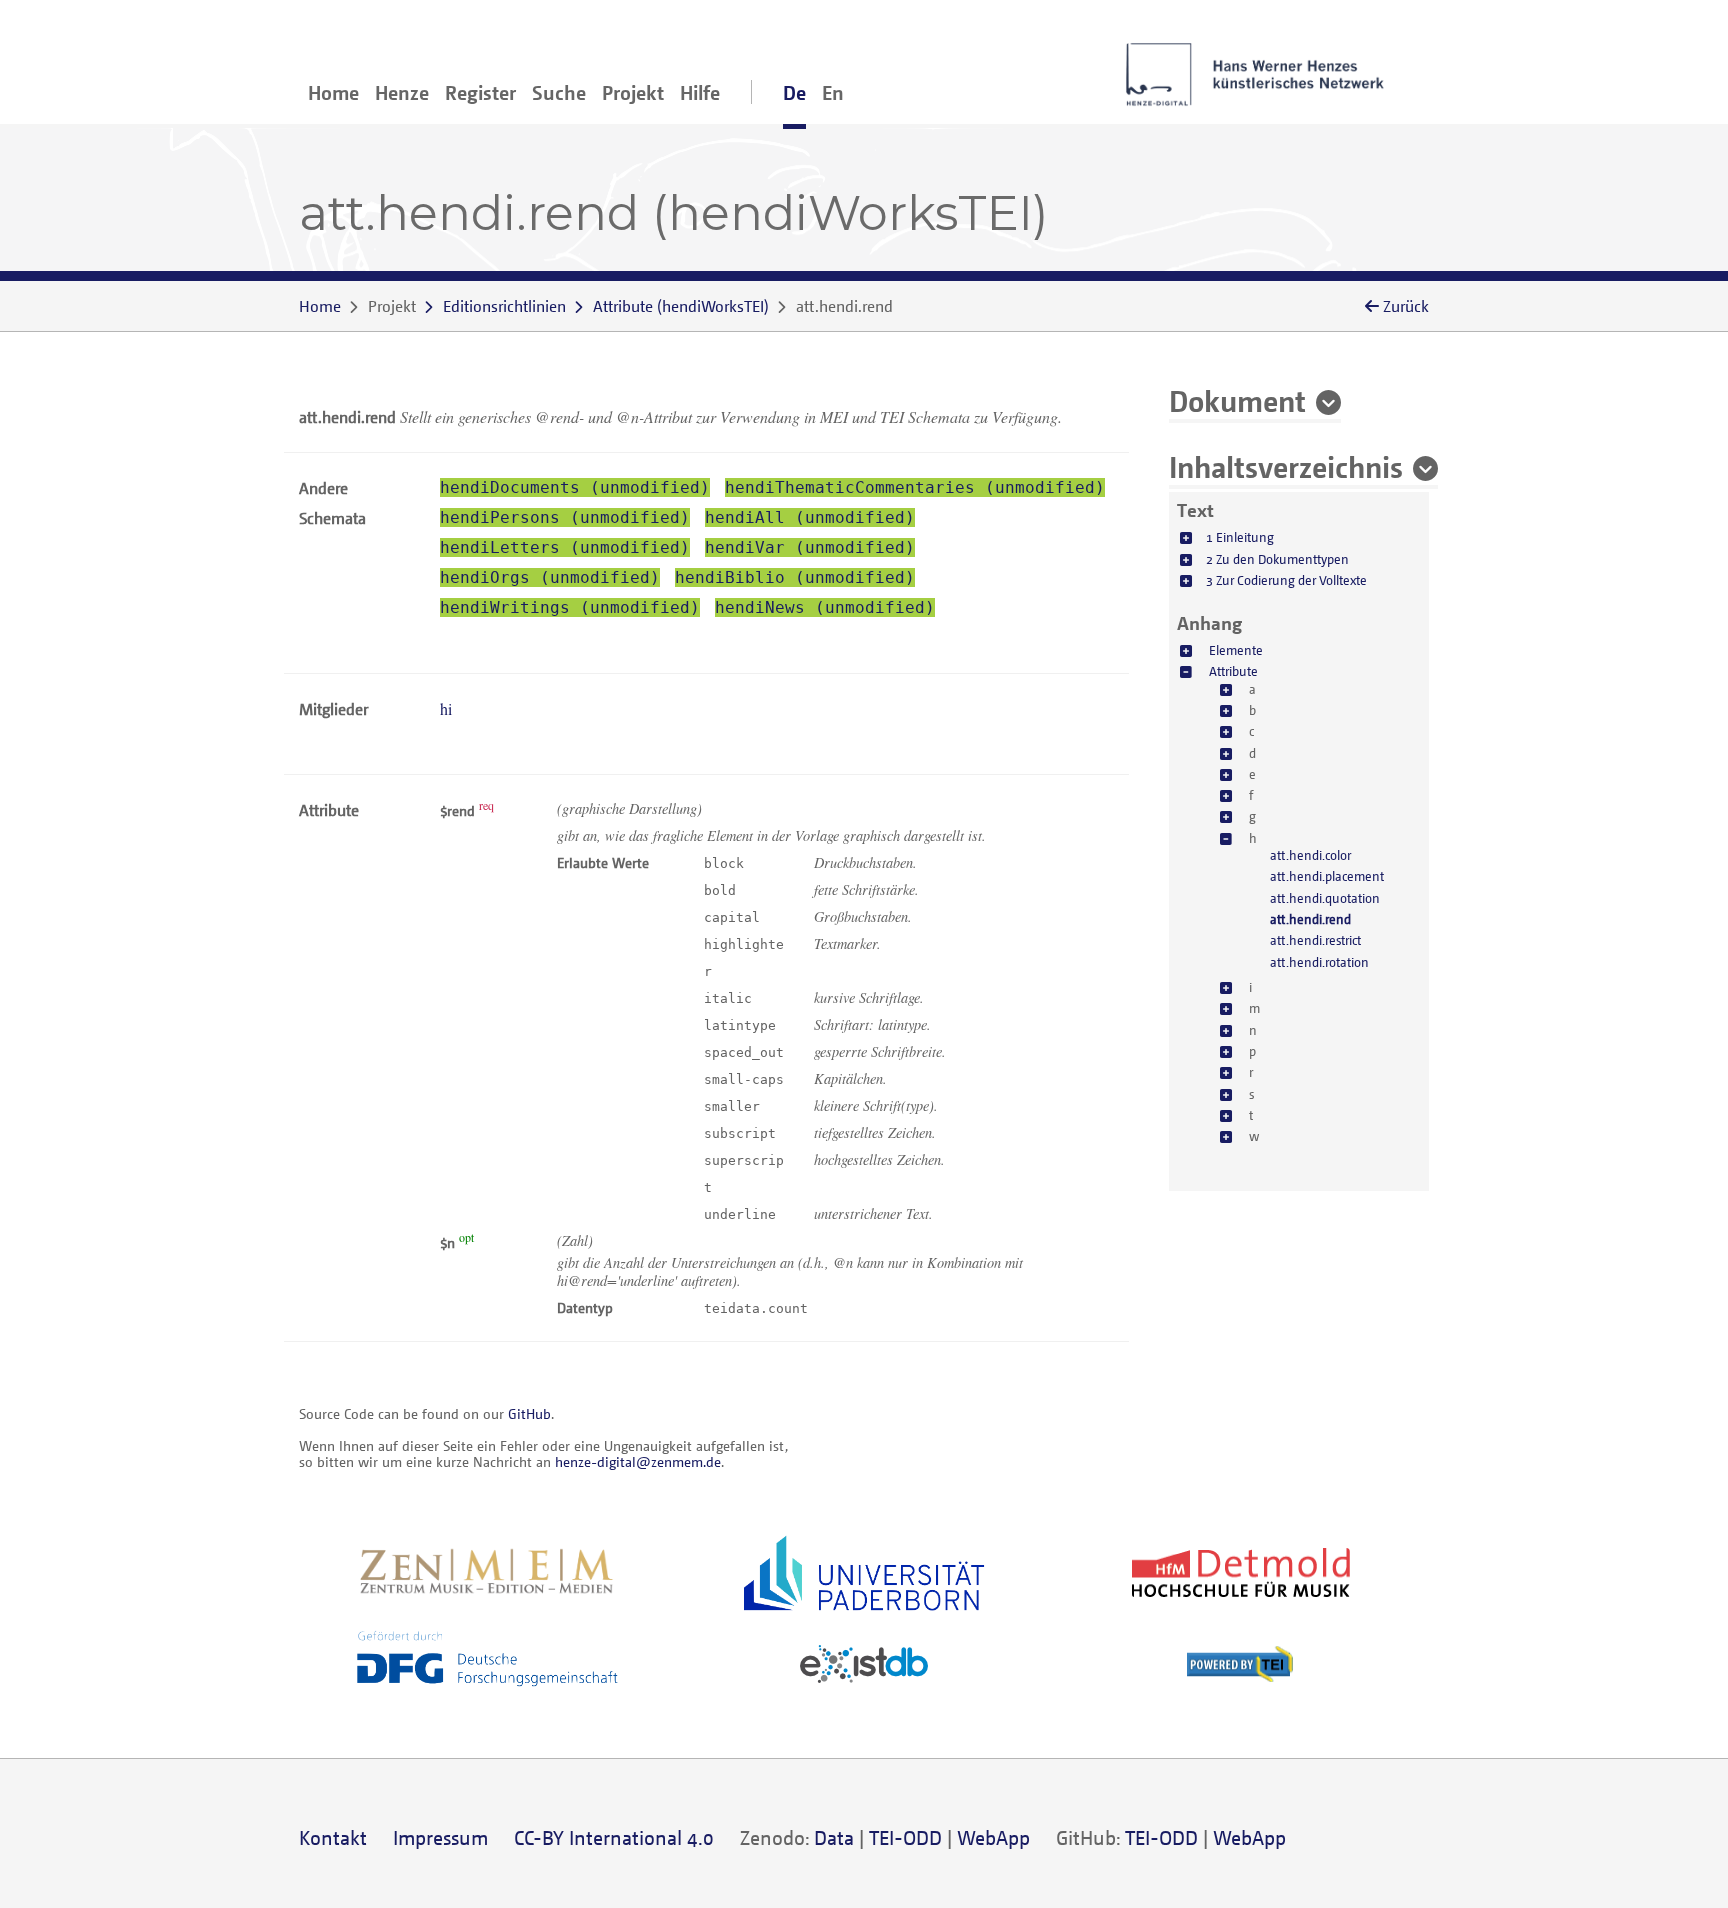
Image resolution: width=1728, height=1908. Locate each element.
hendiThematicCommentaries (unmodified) (915, 487)
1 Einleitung (1240, 537)
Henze (402, 92)
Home (333, 92)
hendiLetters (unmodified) (565, 547)
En (833, 92)
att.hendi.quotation (1325, 897)
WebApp (993, 1837)
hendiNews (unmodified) (825, 607)
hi (446, 708)
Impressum (440, 1837)
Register (480, 92)
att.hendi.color (1310, 854)
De (794, 92)
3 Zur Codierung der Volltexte (1286, 579)
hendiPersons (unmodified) (565, 517)
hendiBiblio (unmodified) (795, 577)
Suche (559, 92)
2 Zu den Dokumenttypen (1277, 558)
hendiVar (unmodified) (810, 547)
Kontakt (333, 1837)
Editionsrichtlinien (504, 306)
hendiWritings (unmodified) (570, 607)
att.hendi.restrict (1315, 940)
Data (834, 1837)
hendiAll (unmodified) (810, 517)
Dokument (1237, 400)
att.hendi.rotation (1319, 961)
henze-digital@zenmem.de (638, 1461)
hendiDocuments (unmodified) (575, 487)
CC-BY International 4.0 (614, 1837)
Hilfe (700, 92)
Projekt (633, 92)
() (681, 306)
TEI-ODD (905, 1837)
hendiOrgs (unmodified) (550, 577)
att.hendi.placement (1327, 876)
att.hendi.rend (1310, 918)
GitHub (529, 1413)
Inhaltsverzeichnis (1286, 466)
